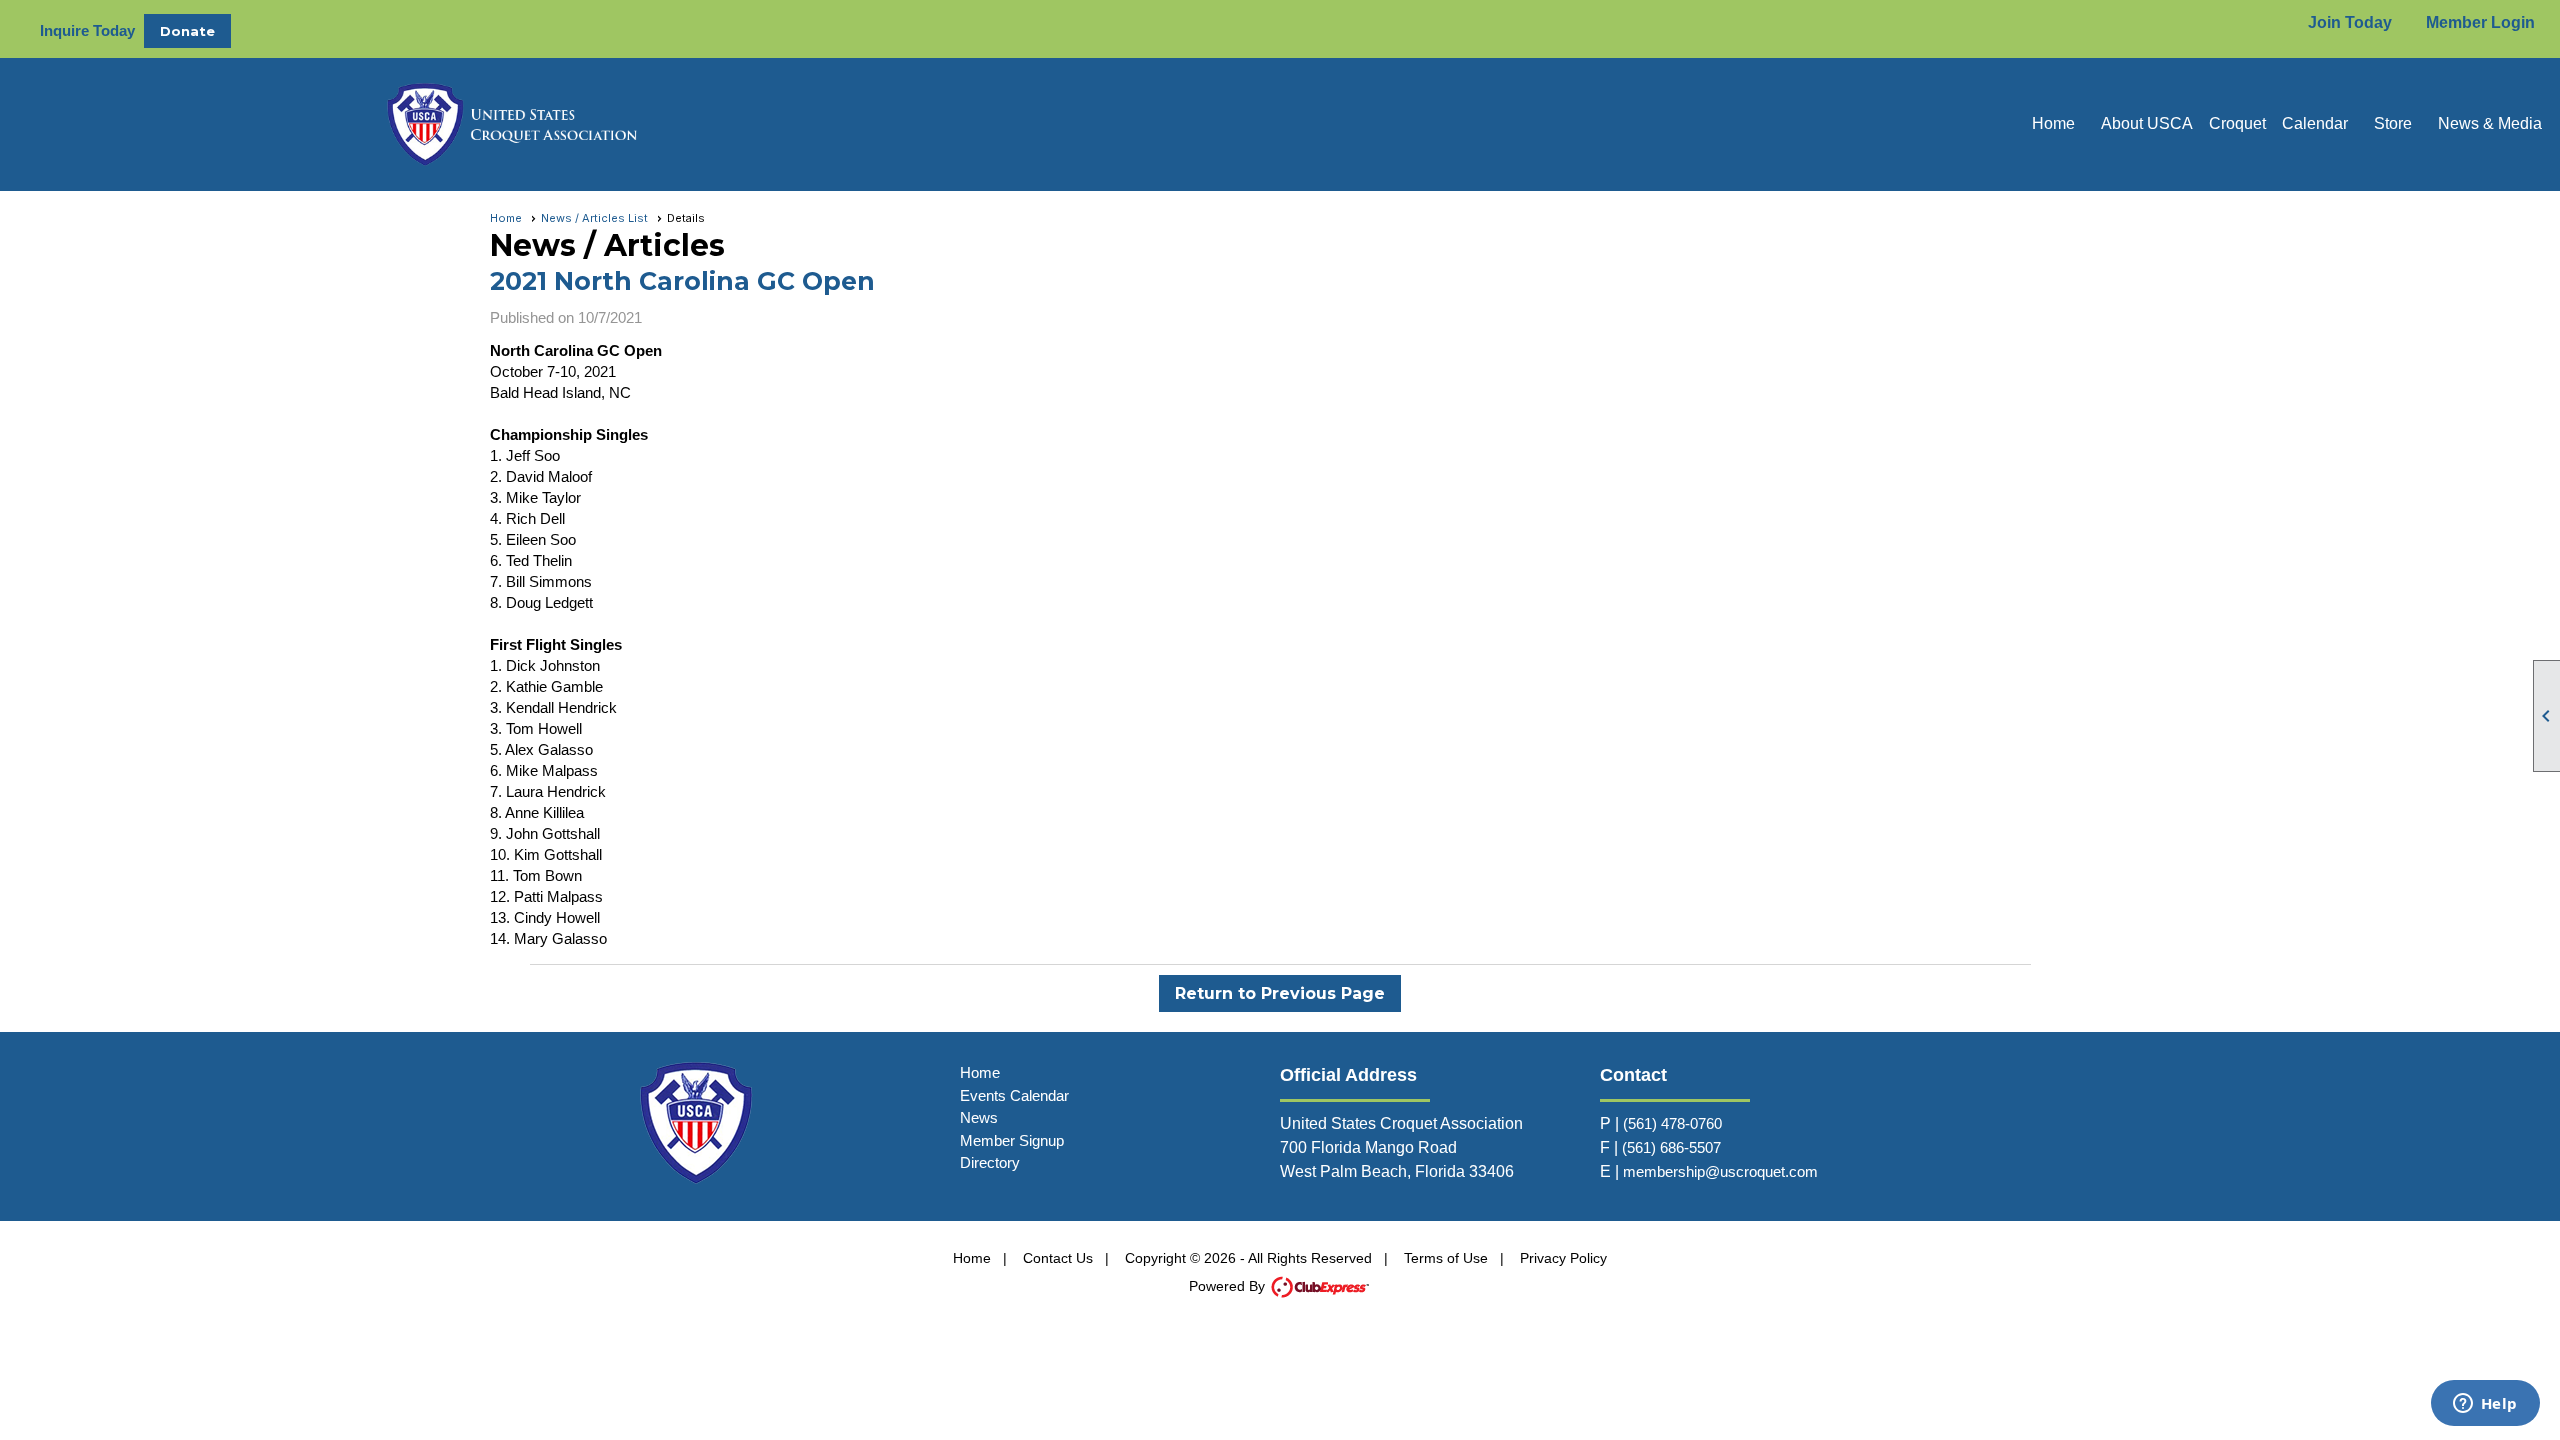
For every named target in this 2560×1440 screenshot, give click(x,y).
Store (2393, 123)
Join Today (2350, 22)
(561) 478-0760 (1672, 1123)
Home (2053, 123)
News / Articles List (594, 218)
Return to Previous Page (1280, 993)
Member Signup (1012, 1140)
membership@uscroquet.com (1720, 1171)
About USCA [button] (2147, 123)
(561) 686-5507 (1671, 1147)
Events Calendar (1014, 1095)
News (979, 1117)
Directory (990, 1162)
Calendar (2315, 123)
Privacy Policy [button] (1563, 1258)
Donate (187, 31)
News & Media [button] (2490, 123)
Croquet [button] (2237, 123)
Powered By (1229, 1286)
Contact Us (1058, 1258)
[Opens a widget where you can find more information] (2485, 1405)
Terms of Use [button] (1446, 1258)
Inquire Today (87, 30)
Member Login (2480, 22)
